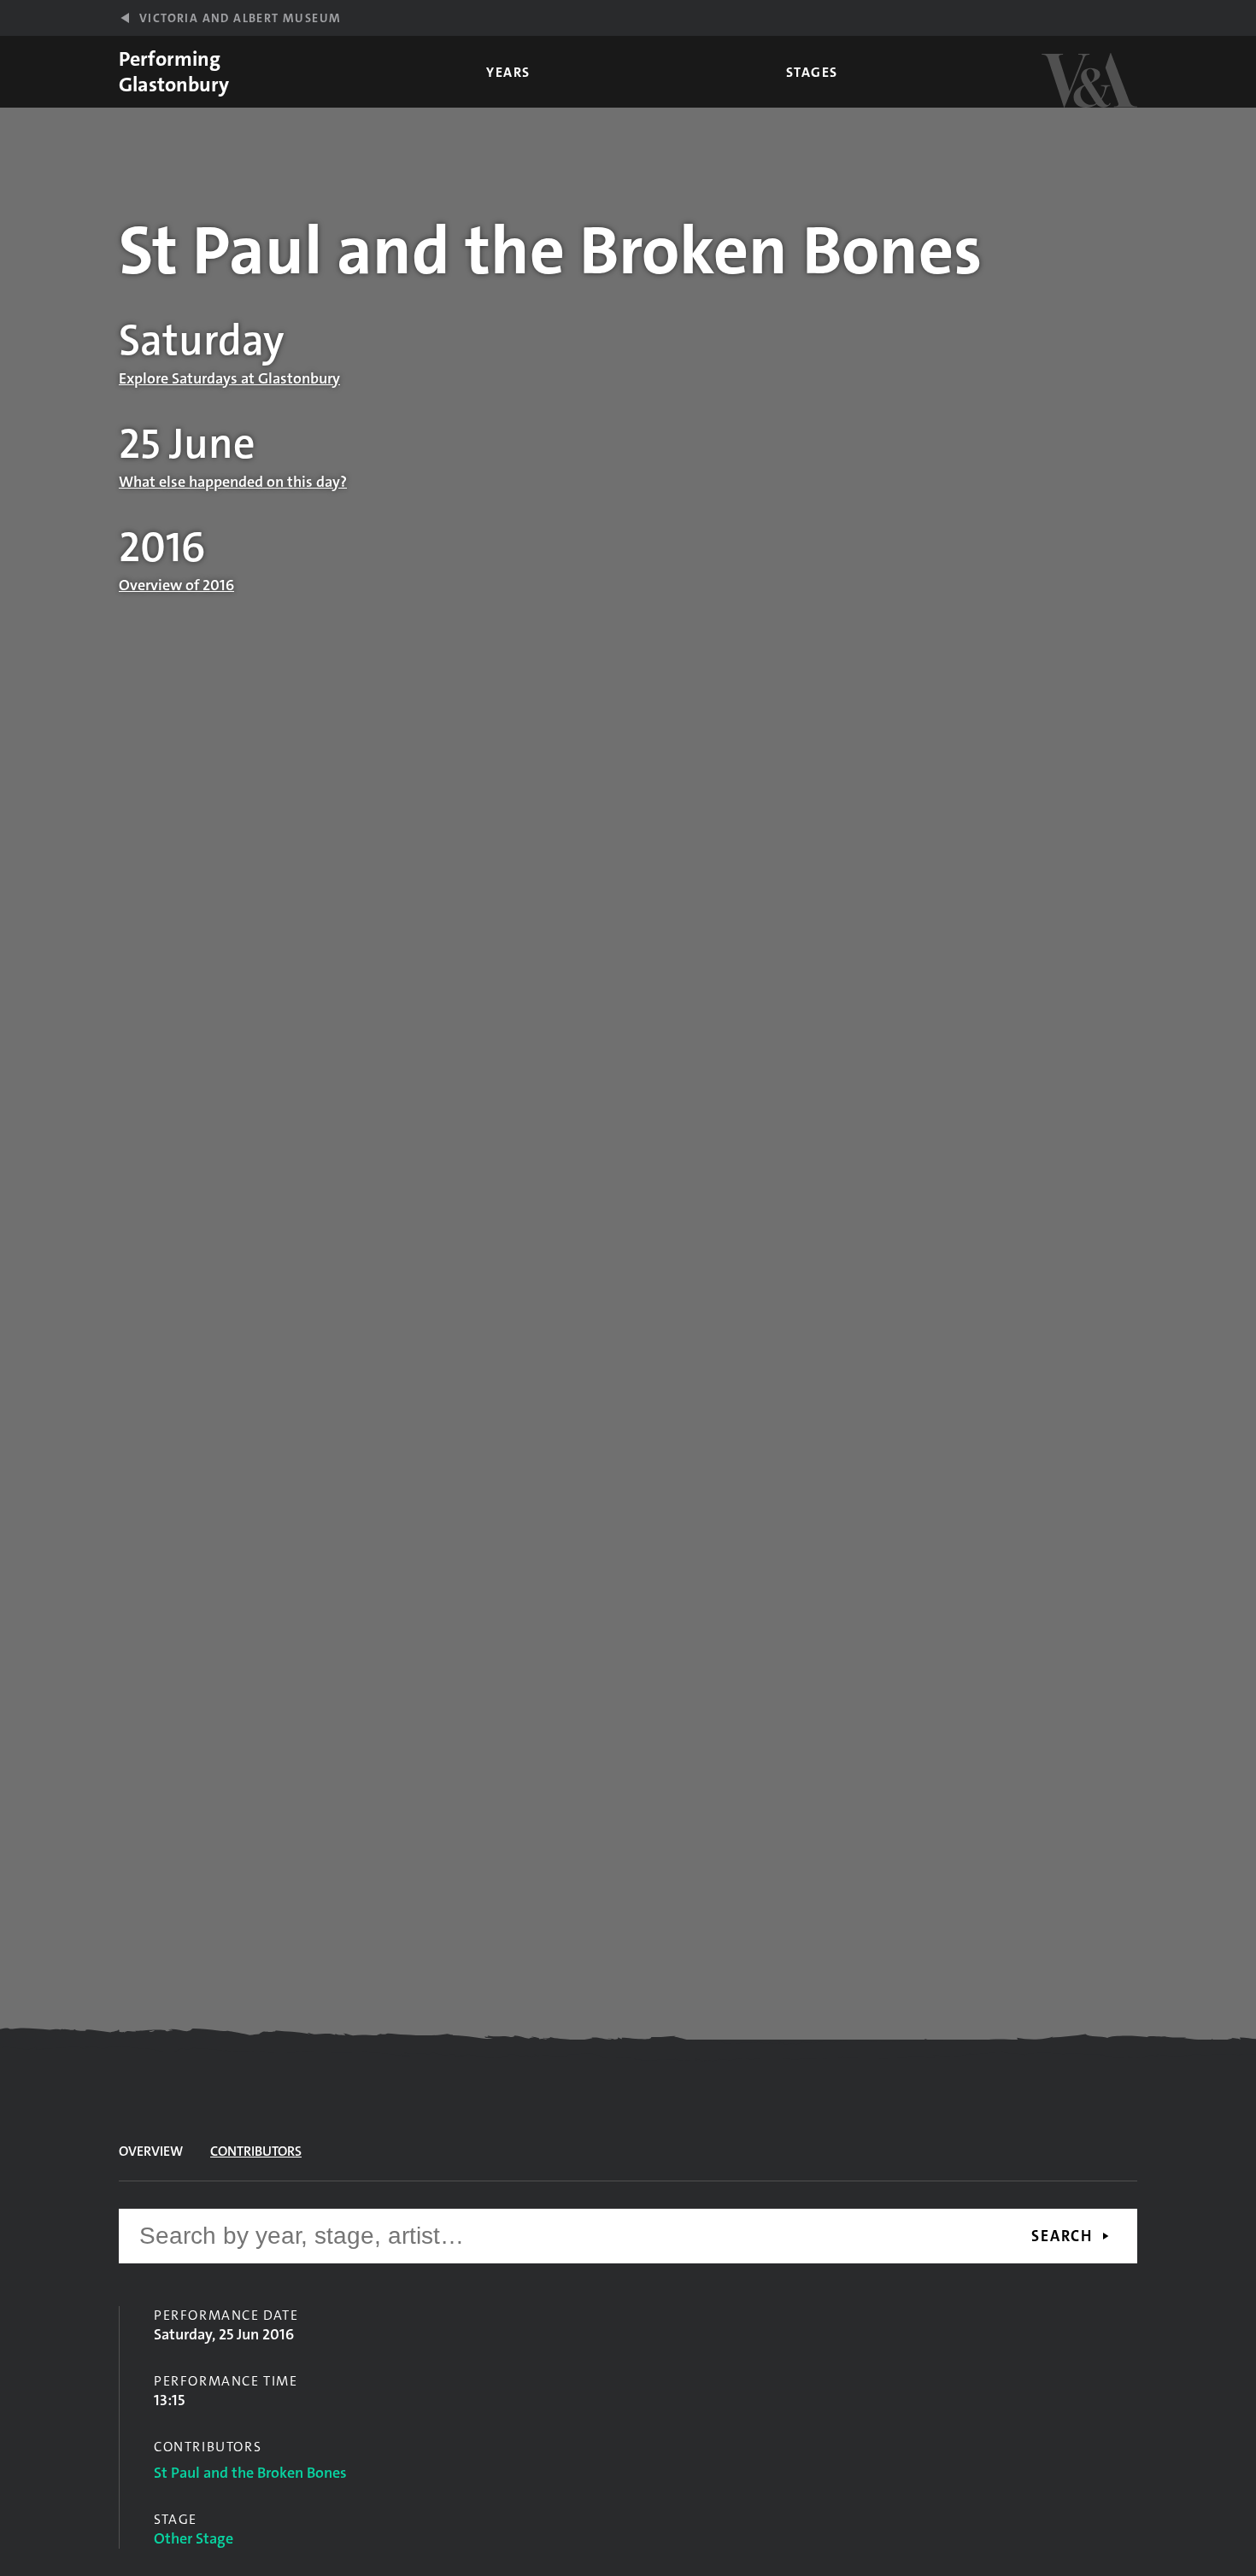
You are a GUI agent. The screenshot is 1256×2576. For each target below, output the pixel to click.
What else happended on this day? (233, 482)
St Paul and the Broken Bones (250, 2473)
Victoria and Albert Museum (240, 18)
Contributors (256, 2151)
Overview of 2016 (176, 585)
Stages (812, 72)
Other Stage (194, 2538)
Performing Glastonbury (174, 72)
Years (508, 72)
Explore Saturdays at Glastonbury (229, 378)
